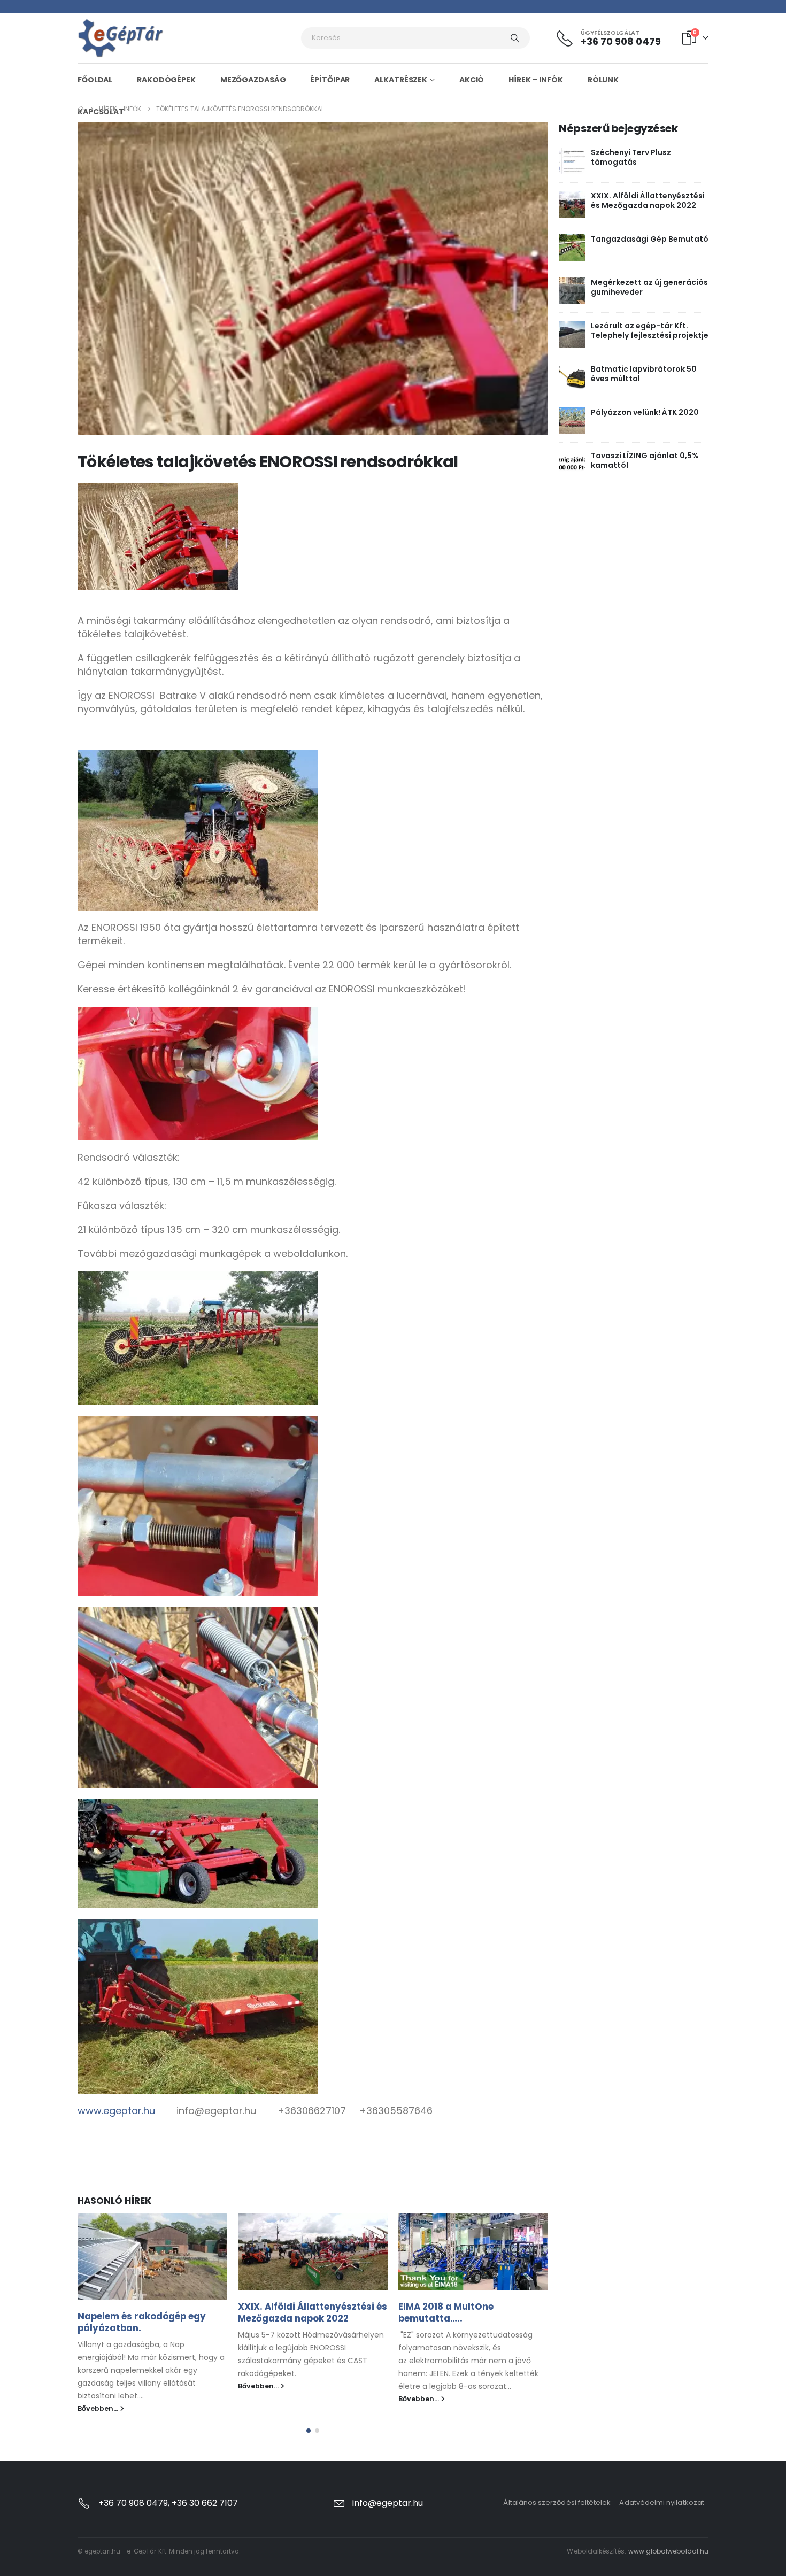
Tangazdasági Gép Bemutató (650, 239)
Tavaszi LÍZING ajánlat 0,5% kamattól (645, 460)
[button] (309, 2431)
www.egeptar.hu (116, 2111)
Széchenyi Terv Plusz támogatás (631, 157)
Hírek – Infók (535, 80)
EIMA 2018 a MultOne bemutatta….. (446, 2312)
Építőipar (330, 80)
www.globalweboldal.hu (668, 2551)
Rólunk (603, 80)
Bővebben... (99, 2408)
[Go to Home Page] (81, 109)
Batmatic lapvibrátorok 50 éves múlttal (644, 374)
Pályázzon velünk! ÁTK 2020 (645, 412)
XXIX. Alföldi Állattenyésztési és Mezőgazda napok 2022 (313, 2312)
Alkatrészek (401, 80)
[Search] (515, 38)
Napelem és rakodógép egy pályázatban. (142, 2322)
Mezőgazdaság (253, 80)
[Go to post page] (152, 2257)
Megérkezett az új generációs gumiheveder (649, 287)
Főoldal (95, 80)
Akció (472, 80)
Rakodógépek (166, 80)
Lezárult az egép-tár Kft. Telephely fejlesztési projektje (650, 330)
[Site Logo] (121, 38)
